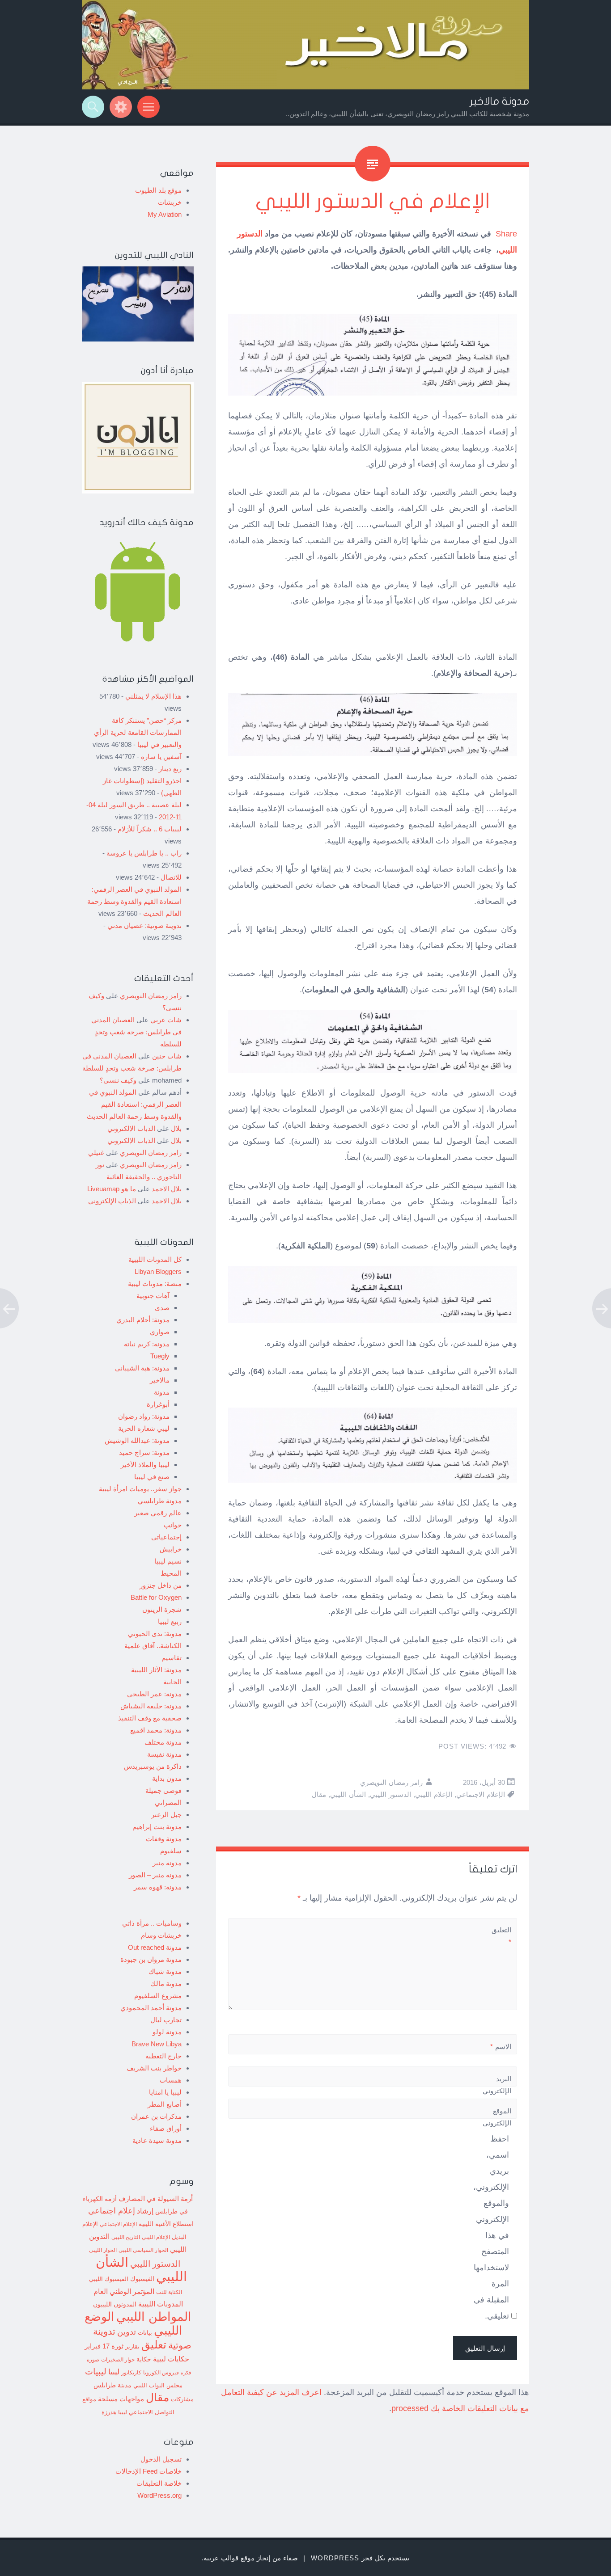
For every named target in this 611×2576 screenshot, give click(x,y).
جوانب (173, 1525)
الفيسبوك (142, 2279)
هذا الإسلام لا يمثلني (153, 696)
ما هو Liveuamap (112, 1189)
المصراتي (168, 1802)
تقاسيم (172, 1658)
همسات (171, 2080)
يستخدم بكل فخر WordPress (360, 2558)
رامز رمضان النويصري (391, 1782)
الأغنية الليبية (155, 2224)
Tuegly (160, 1356)
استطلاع (183, 2224)
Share (506, 234)
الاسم (501, 2047)
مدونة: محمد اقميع (156, 1730)
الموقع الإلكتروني (497, 2117)
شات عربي (166, 1020)
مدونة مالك (166, 1984)
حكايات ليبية (171, 2359)
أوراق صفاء (166, 2128)
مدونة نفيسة (164, 1754)
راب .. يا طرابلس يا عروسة (144, 853)
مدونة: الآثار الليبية (156, 1670)
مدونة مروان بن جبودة (151, 1959)
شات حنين (167, 1056)
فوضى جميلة (163, 1790)
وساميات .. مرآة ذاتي (152, 1923)
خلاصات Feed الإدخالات (149, 2471)
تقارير (132, 2347)
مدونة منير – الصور (155, 1875)
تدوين (127, 2332)
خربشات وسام (161, 1935)
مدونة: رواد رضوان (144, 1416)
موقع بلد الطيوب (158, 190)
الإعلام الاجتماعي (481, 1794)
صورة (93, 2359)
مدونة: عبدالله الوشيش (137, 1440)
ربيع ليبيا (170, 1621)
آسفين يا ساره (161, 757)
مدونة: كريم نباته (147, 1344)
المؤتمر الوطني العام (124, 2291)
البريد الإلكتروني (497, 2091)
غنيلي (96, 1153)
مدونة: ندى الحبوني (155, 1634)
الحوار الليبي (103, 2250)
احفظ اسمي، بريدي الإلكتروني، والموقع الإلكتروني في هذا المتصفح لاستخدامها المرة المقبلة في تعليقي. (491, 2227)
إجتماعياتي (166, 1537)
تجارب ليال (166, 2020)
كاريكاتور (131, 2372)
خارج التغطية (163, 2056)
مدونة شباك (165, 1971)
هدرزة (109, 2412)
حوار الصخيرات (118, 2359)
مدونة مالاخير (499, 101)
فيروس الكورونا (161, 2372)
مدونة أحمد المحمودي (151, 2008)
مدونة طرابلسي (160, 1501)
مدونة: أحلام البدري (143, 1320)
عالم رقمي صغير (158, 1513)
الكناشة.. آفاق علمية (153, 1646)
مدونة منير (167, 1863)
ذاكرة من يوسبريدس (153, 1766)
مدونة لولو (167, 2032)
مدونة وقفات (164, 1839)
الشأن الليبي (348, 1794)
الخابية (172, 1682)
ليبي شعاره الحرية (144, 1428)
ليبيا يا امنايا (165, 2092)
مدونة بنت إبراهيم (157, 1827)
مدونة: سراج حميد (144, 1452)
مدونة (162, 1392)
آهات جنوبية (153, 1296)
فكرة (186, 2373)
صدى (162, 1308)
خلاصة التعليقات (159, 2483)
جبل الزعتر (166, 1815)
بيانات (145, 2333)
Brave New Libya (157, 2044)
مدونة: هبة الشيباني (142, 1368)
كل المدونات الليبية (155, 1259)
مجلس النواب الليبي (158, 2385)
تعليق (154, 2344)
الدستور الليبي (390, 1794)
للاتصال (171, 877)
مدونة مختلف (163, 1742)
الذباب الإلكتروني (131, 1128)
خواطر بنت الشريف (154, 2068)
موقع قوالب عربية (229, 2558)
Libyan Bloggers (158, 1271)
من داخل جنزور (161, 1585)
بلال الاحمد (167, 1189)
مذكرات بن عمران (156, 2116)
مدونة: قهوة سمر (158, 1887)
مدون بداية (167, 1778)
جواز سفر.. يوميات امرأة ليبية (140, 1489)
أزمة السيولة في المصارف (156, 2199)
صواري (160, 1332)
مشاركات (182, 2399)
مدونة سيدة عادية (157, 2140)
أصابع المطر (165, 2104)
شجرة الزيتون (162, 1609)
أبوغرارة (158, 1404)
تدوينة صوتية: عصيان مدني (144, 925)
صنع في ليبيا (152, 1477)
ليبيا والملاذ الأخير (145, 1465)
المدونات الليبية (161, 2304)
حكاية (144, 2359)
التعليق (501, 1936)
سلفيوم (171, 1851)
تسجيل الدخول (161, 2459)
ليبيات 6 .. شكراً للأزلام (150, 829)
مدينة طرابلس (112, 2385)
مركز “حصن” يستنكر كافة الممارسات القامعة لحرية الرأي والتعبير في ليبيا (138, 732)
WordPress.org (159, 2495)
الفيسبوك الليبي (109, 2279)
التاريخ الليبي (126, 2237)
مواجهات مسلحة (121, 2399)
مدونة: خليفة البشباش (151, 1706)
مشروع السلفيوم (158, 1996)
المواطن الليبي (154, 2317)
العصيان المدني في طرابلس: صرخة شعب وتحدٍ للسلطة (136, 1032)
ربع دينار (170, 769)
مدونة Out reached (155, 1947)
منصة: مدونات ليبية (155, 1284)
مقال (319, 1794)
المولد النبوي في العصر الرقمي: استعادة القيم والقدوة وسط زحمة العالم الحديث (134, 901)
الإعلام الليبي (434, 1794)
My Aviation (165, 214)
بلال (176, 1128)
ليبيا (114, 2372)
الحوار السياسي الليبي (143, 2250)
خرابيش (171, 1549)
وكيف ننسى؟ (118, 1080)
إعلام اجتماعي (112, 2211)
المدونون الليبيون (115, 2304)
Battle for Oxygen (156, 1597)
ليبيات (96, 2372)
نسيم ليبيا (168, 1561)
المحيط (171, 1573)
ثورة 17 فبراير (104, 2346)
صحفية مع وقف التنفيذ (150, 1718)
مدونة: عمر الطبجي (154, 1694)
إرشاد (145, 2211)
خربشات (170, 202)
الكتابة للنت (169, 2292)
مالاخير (160, 1380)
